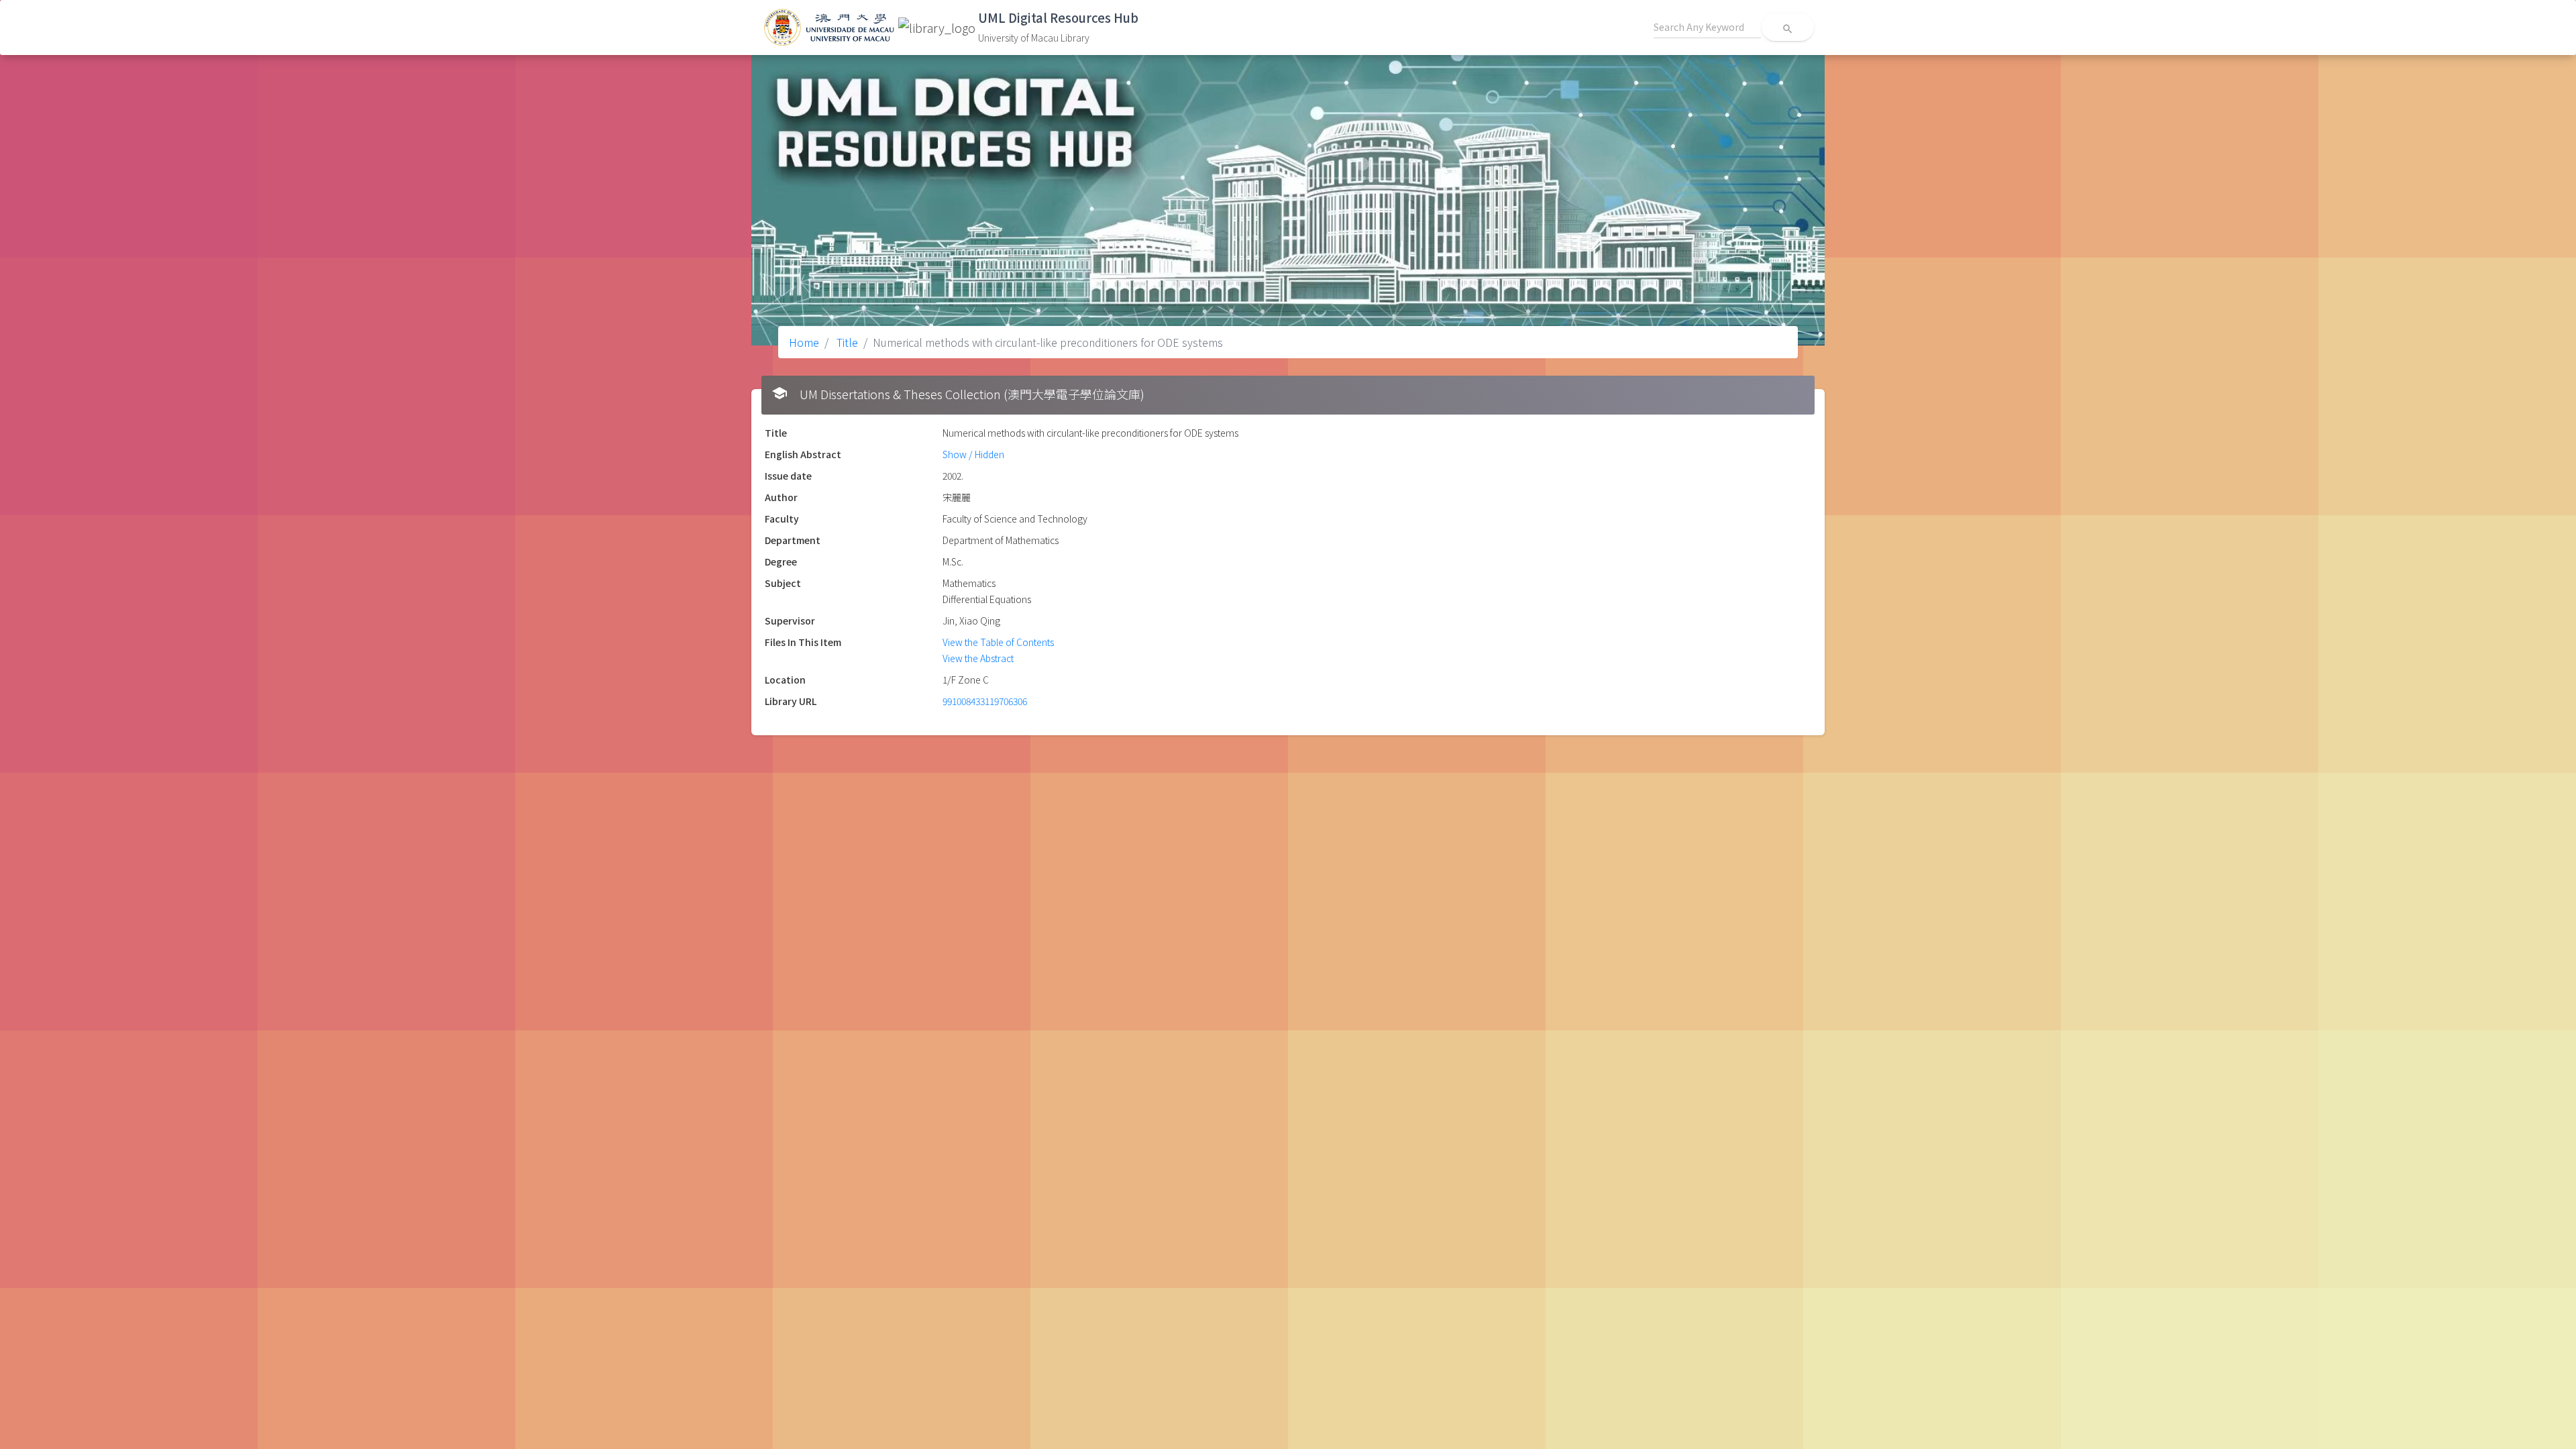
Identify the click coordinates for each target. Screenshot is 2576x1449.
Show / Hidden (973, 454)
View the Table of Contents (998, 642)
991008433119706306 (985, 701)
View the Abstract (978, 658)
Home (804, 342)
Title (846, 342)
